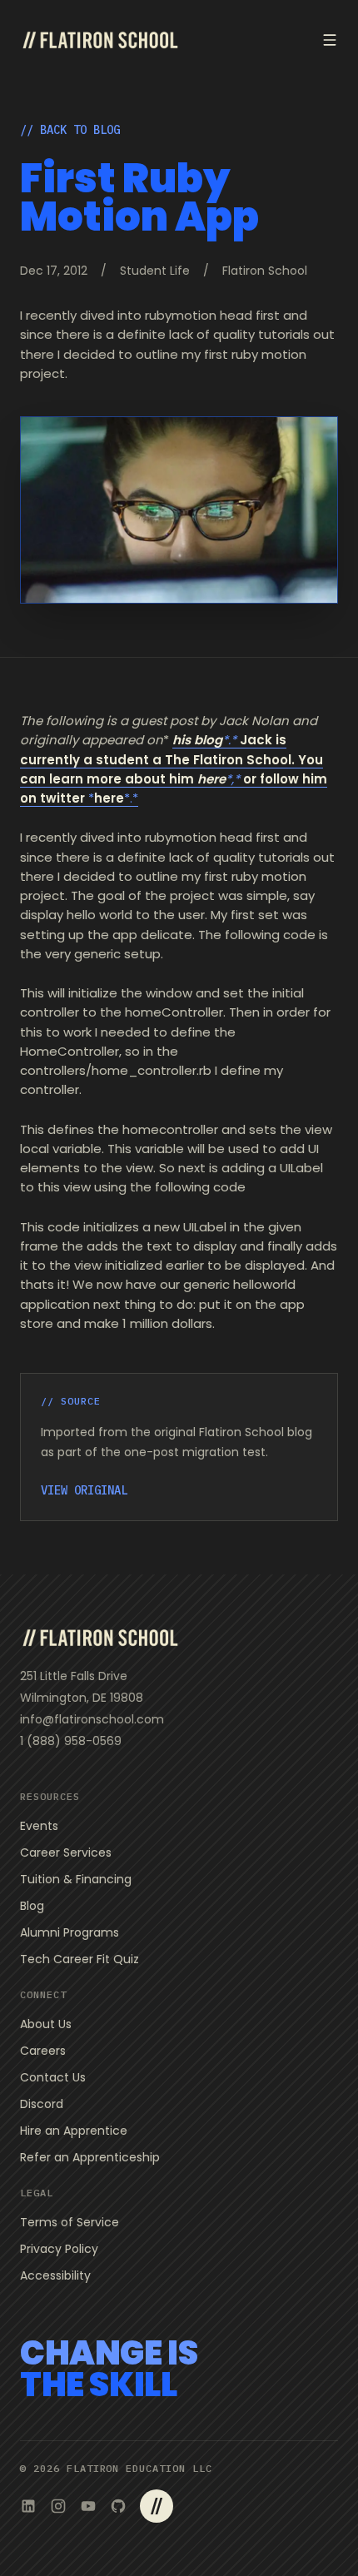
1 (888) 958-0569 (71, 1741)
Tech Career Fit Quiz (80, 1959)
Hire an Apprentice (74, 2131)
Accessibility (55, 2275)
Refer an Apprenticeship (90, 2157)
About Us (46, 2024)
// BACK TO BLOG (70, 130)
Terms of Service (70, 2222)
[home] (100, 40)
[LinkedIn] (28, 2506)
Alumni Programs (70, 1932)
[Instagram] (58, 2506)
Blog (32, 1906)
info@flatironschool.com (92, 1719)
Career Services (66, 1852)
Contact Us (53, 2077)
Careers (43, 2051)
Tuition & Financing (76, 1879)
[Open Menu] (330, 40)
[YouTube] (88, 2506)
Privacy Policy (59, 2249)
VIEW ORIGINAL (84, 1490)
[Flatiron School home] (100, 1638)
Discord (42, 2104)
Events (39, 1826)
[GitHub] (118, 2506)
